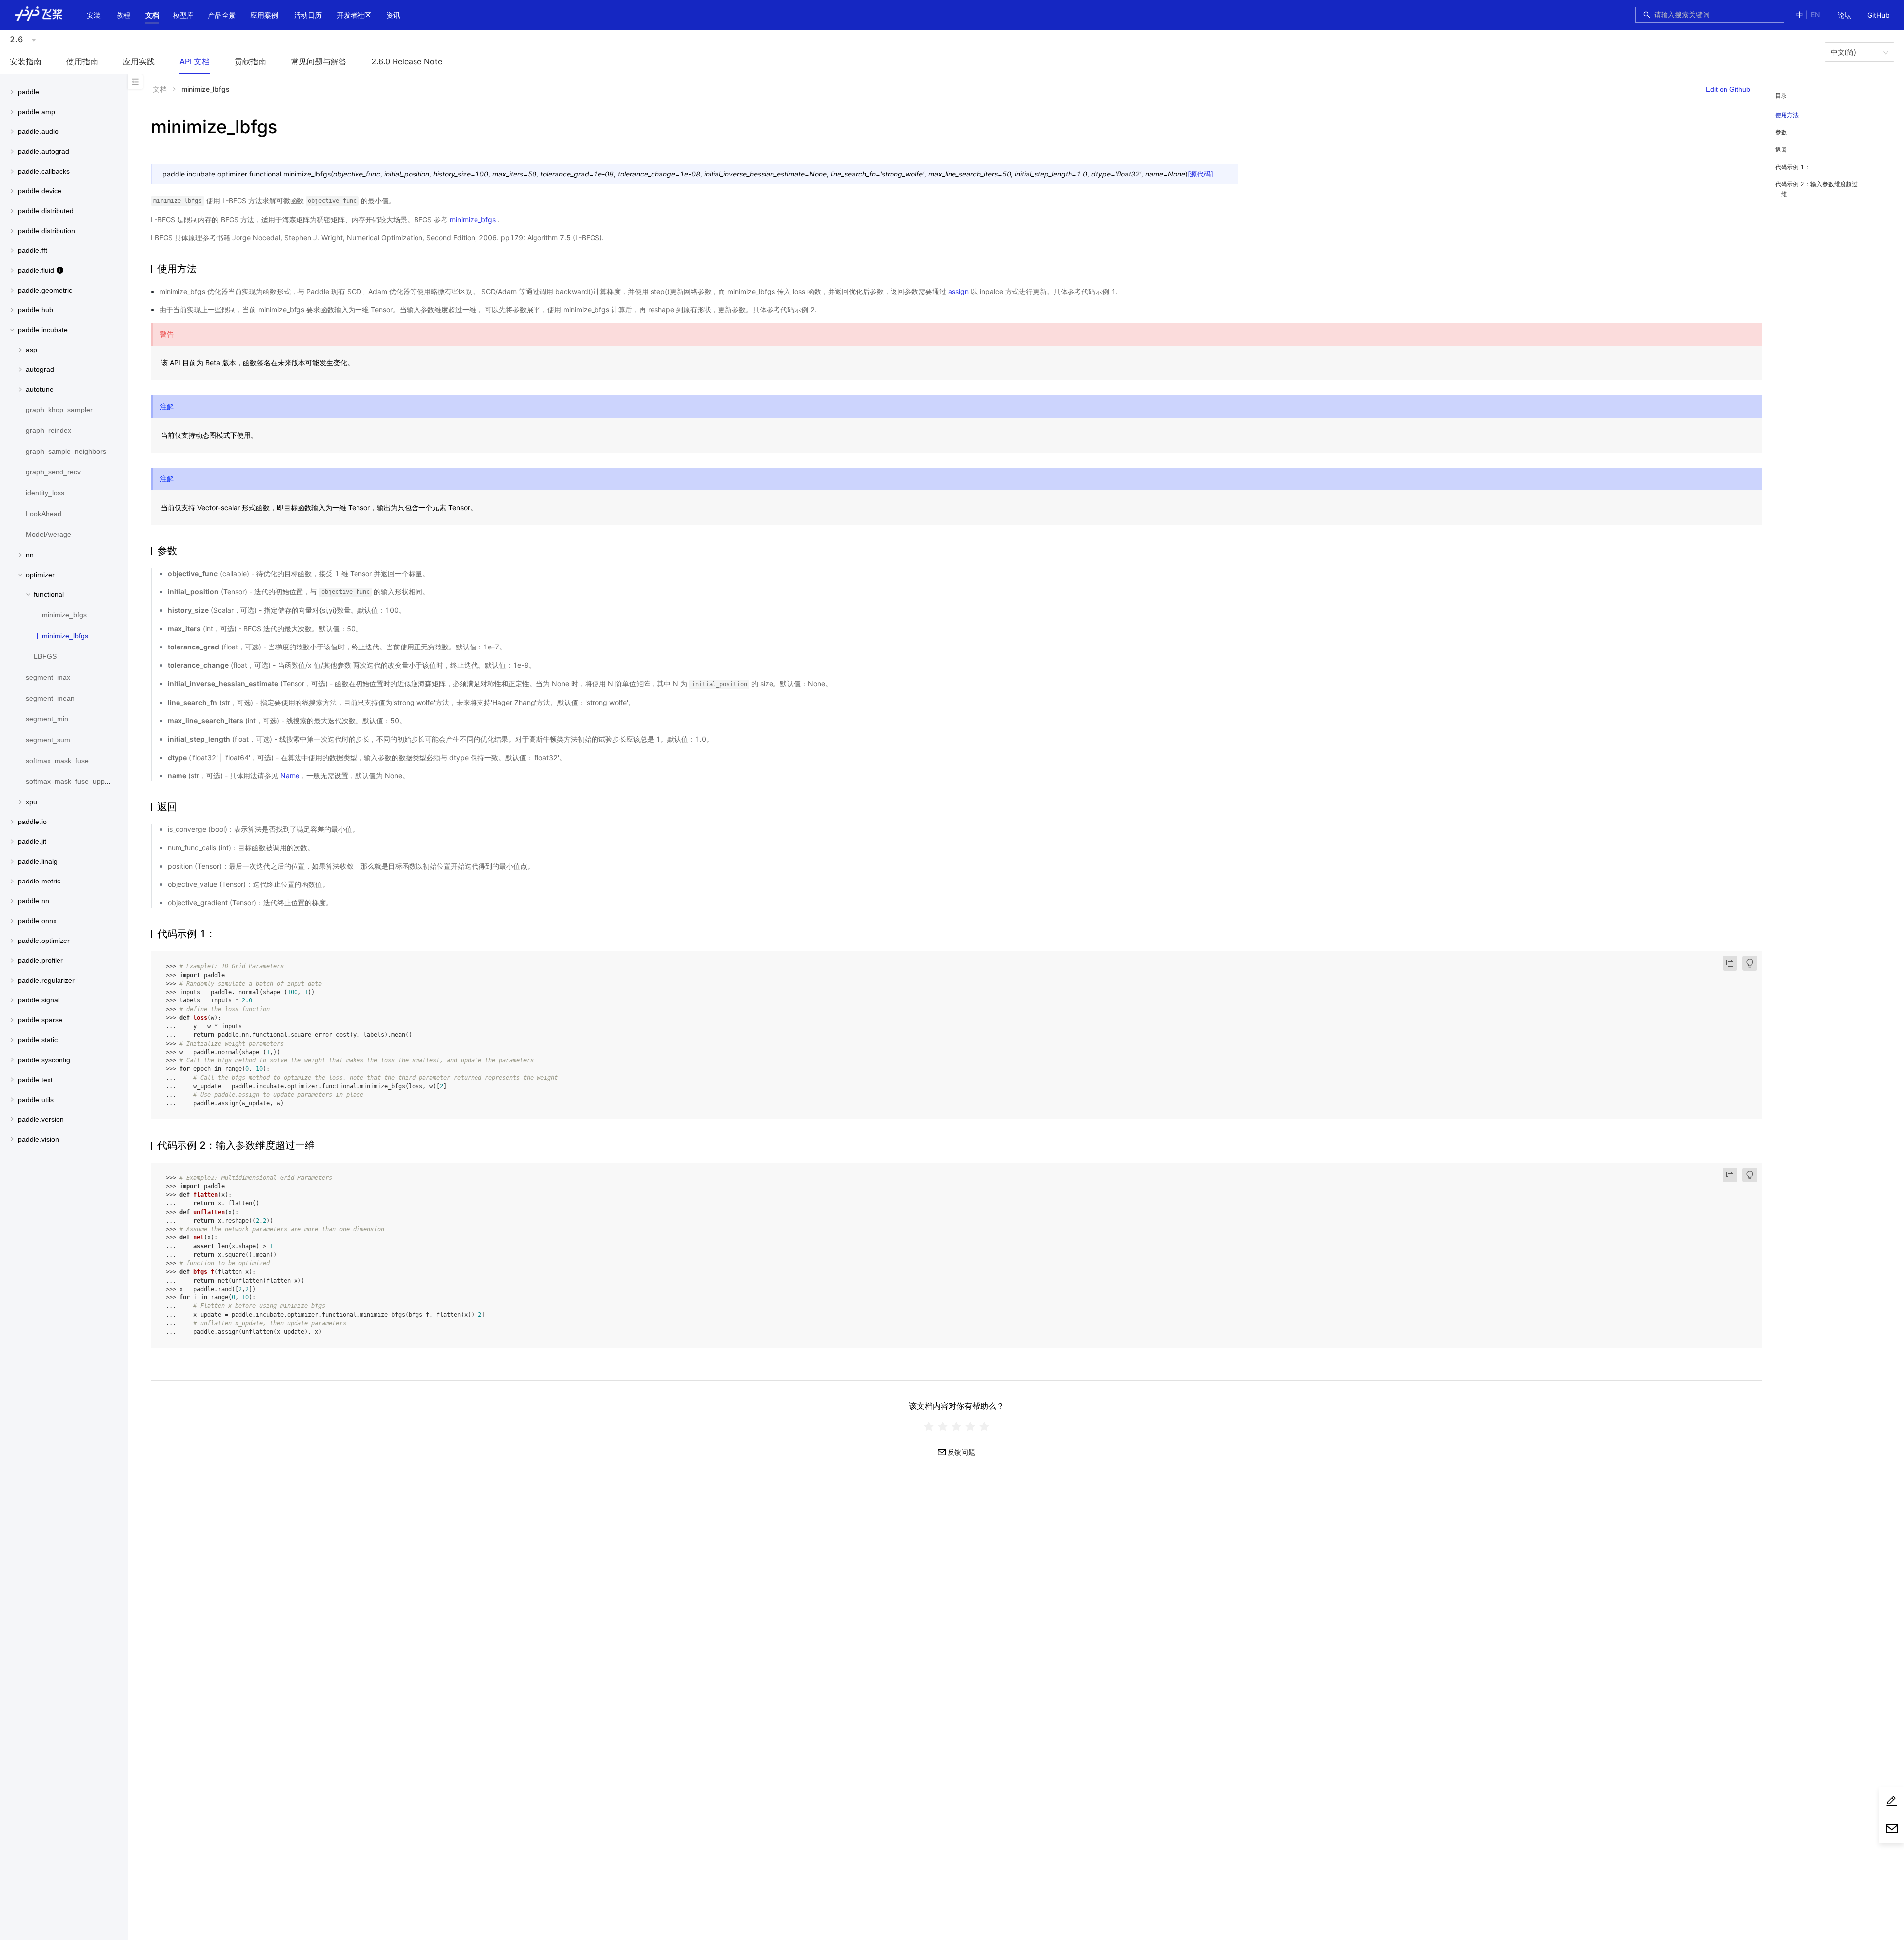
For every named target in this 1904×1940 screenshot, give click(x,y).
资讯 (393, 15)
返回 (1781, 149)
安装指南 (26, 61)
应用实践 (139, 61)
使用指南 (82, 61)
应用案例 (264, 15)
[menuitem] (1844, 16)
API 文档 (195, 61)
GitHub (1878, 15)
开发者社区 (354, 15)
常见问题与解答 (319, 61)
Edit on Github (1728, 89)
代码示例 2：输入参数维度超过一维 (1816, 189)
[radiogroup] (956, 1426)
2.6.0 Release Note (407, 61)
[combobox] (1716, 15)
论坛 (1844, 15)
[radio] (929, 1426)
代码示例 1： (1793, 167)
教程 (123, 15)
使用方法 (1787, 115)
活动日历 (308, 15)
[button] (152, 15)
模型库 (183, 15)
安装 (94, 15)
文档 (152, 15)
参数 (1781, 132)
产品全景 (222, 15)
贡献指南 (250, 61)
